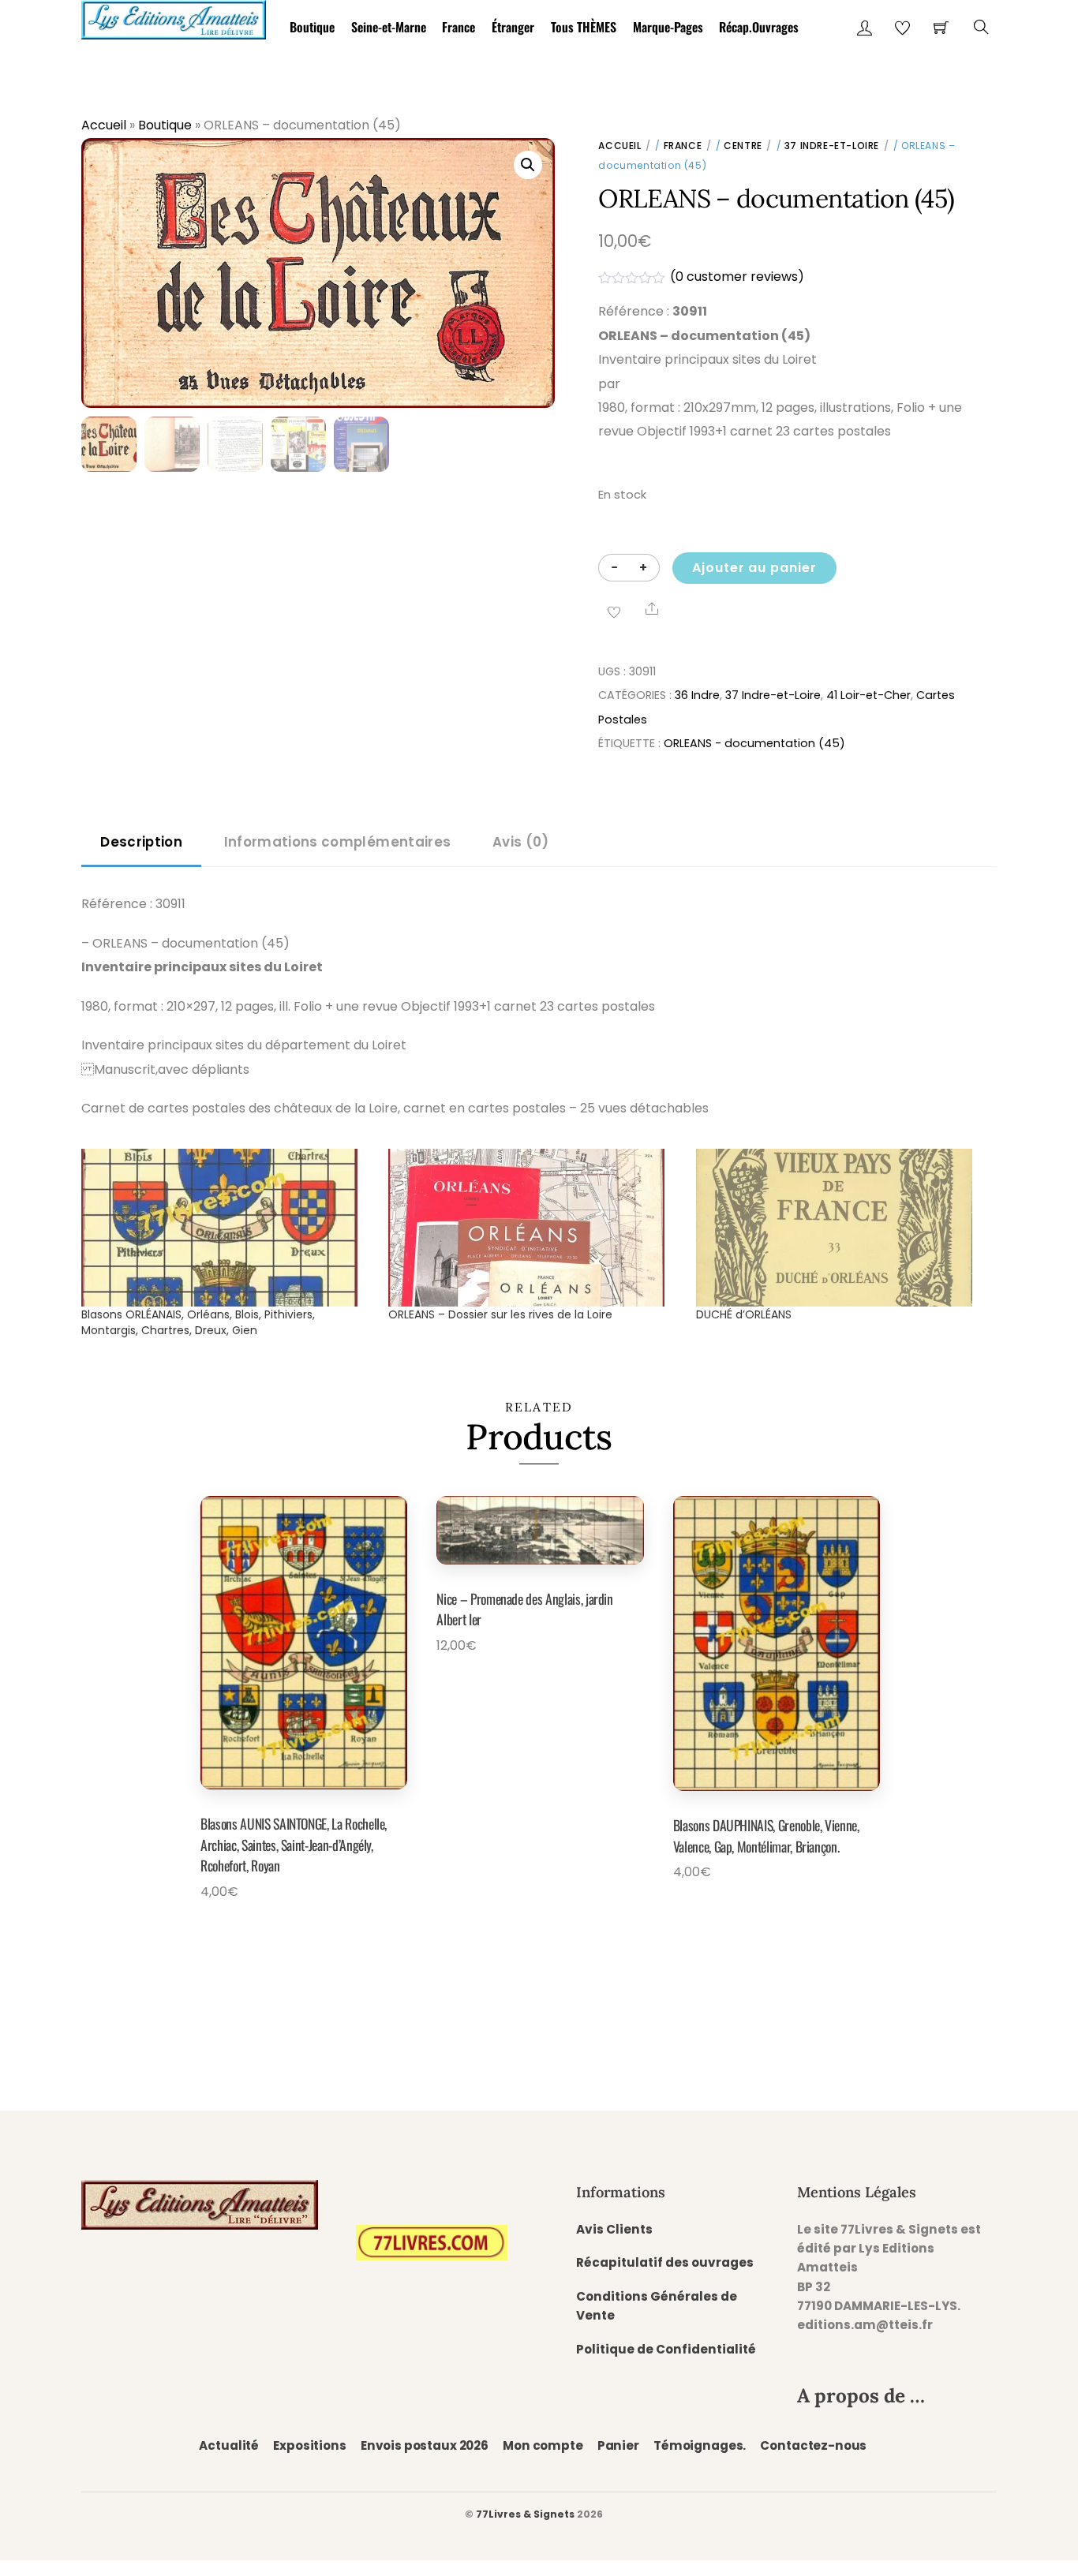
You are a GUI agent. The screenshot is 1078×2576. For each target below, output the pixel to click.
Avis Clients (614, 2229)
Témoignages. (700, 2445)
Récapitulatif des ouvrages (665, 2262)
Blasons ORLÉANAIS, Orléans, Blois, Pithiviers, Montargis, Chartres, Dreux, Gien (198, 1322)
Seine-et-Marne (389, 27)
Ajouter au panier (754, 568)
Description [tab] (141, 842)
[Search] (981, 27)
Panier (618, 2445)
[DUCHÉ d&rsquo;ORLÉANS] (842, 1228)
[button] (528, 165)
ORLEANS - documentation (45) (754, 743)
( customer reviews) (737, 277)
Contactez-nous (813, 2445)
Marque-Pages (668, 27)
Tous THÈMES (584, 27)
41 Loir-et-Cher (868, 695)
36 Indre (697, 695)
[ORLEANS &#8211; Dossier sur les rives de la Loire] (534, 1228)
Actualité (229, 2445)
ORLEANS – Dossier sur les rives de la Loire (500, 1314)
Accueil (104, 125)
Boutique (312, 27)
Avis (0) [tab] (521, 842)
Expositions (309, 2445)
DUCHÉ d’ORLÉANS (744, 1314)
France (459, 27)
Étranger (513, 27)
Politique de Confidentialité (666, 2349)
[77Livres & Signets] (174, 17)
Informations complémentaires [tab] (337, 842)
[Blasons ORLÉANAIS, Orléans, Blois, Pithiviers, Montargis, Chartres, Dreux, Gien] (227, 1228)
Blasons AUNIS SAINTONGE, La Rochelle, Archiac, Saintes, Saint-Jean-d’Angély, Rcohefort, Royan (294, 1844)
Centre (743, 146)
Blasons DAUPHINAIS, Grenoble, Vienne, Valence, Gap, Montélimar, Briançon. (766, 1835)
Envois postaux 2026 (425, 2445)
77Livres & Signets (525, 2514)
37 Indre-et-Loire (832, 146)
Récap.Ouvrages (759, 27)
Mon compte (543, 2445)
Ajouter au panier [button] (283, 1928)
